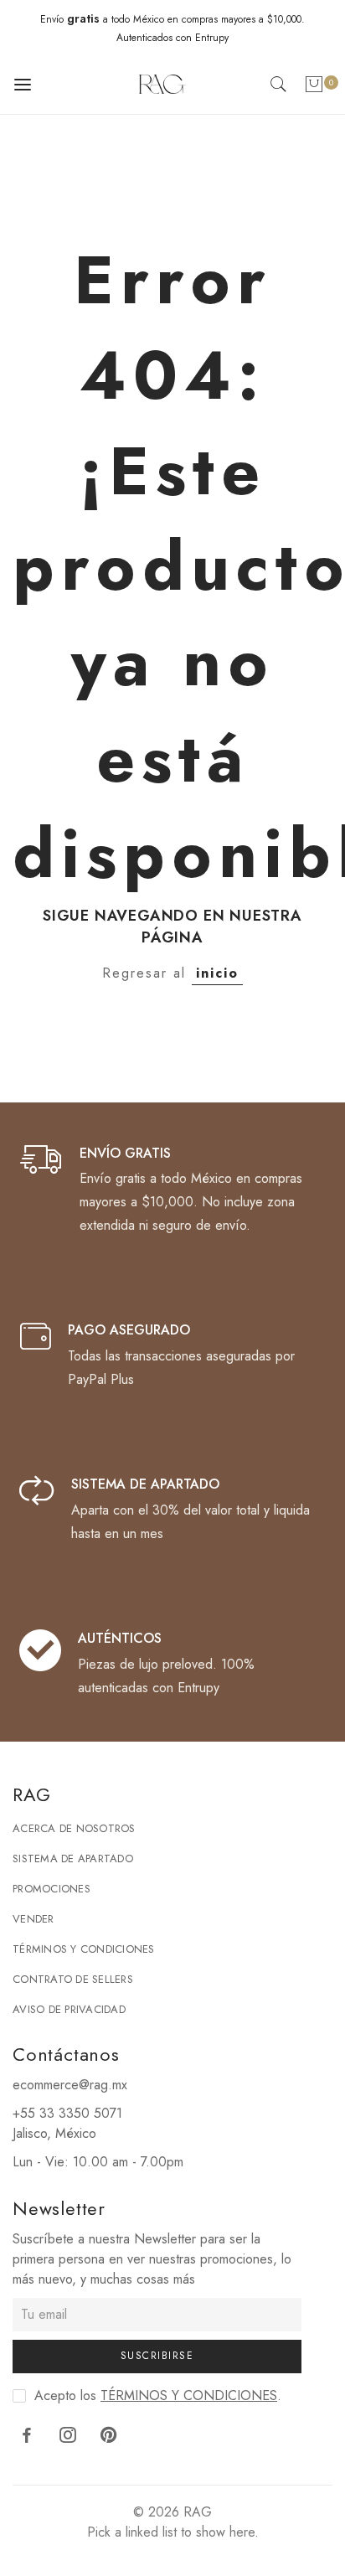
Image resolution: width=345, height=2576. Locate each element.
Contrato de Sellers (73, 1979)
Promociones (51, 1889)
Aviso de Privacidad (69, 2009)
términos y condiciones (189, 2395)
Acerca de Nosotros (74, 1828)
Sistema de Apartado (73, 1858)
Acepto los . (158, 2395)
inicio (217, 973)
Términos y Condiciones (84, 1949)
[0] (314, 88)
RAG (198, 2512)
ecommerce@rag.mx (70, 2085)
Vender (33, 1919)
